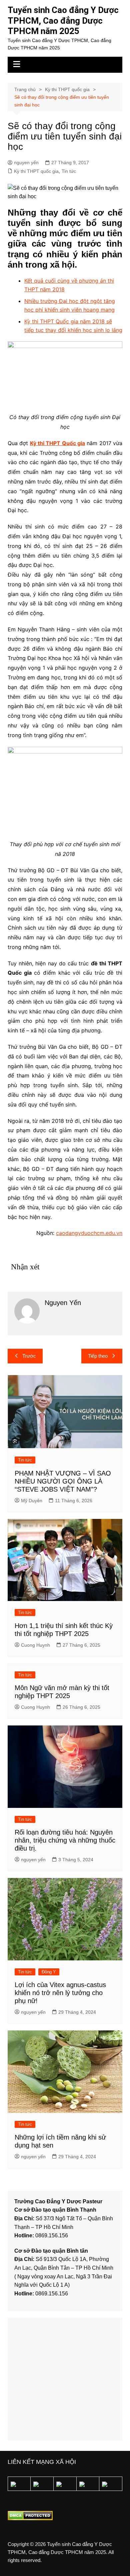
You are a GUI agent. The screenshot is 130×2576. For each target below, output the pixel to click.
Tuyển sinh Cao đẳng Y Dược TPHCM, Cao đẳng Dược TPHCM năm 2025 (63, 21)
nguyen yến (26, 163)
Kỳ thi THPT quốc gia (36, 171)
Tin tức (69, 171)
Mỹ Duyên (32, 1501)
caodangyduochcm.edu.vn (89, 1233)
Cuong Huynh (35, 1645)
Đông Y (49, 1972)
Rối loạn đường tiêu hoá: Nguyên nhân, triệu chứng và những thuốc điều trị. (65, 1840)
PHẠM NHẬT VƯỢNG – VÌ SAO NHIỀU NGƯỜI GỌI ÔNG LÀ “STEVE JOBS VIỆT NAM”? (63, 1481)
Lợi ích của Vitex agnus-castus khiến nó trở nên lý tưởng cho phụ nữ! (60, 1993)
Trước (29, 1356)
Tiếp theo (98, 1356)
